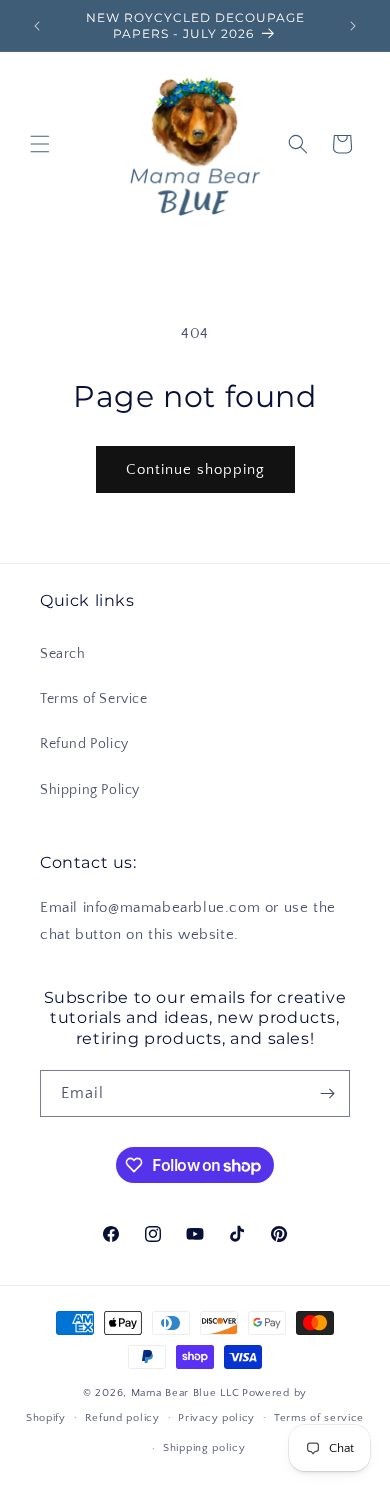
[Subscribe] (327, 1093)
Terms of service (319, 1418)
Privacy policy (216, 1418)
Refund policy (122, 1418)
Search (63, 654)
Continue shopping (195, 469)
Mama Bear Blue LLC (185, 1393)
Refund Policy (84, 744)
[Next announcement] (353, 26)
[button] (40, 144)
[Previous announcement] (37, 26)
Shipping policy (204, 1448)
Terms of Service (94, 699)
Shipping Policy (90, 790)
